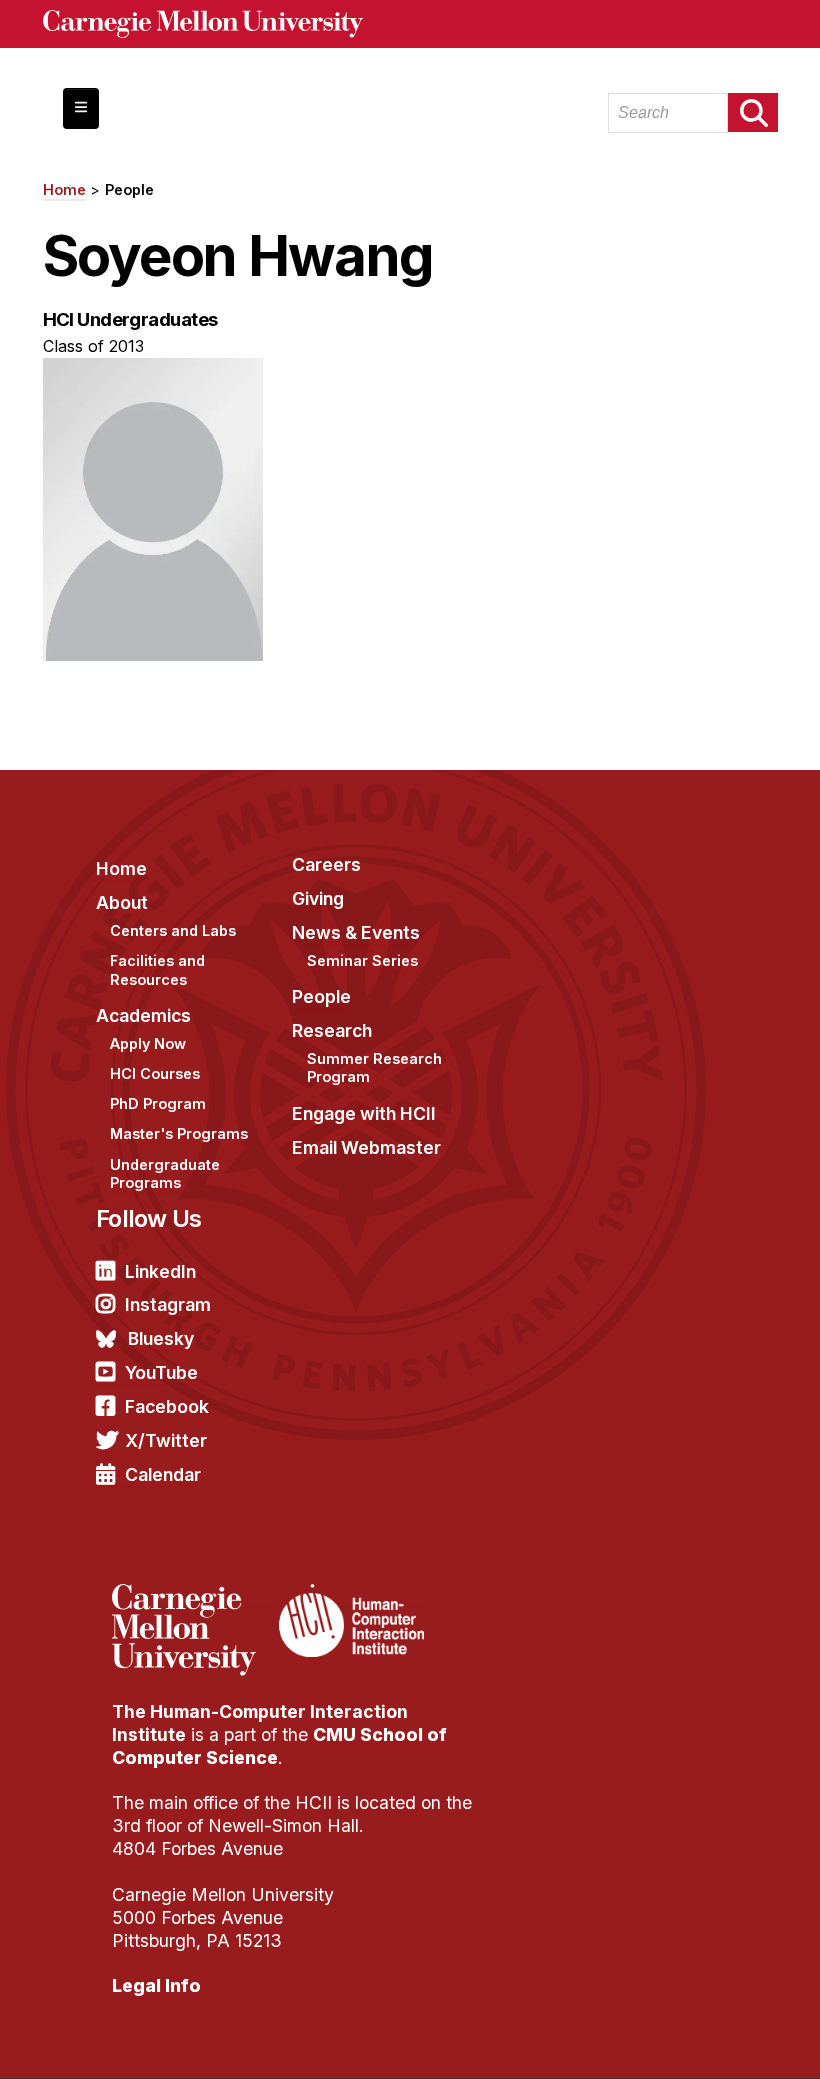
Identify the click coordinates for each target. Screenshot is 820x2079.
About (122, 902)
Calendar (163, 1474)
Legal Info (156, 1985)
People (129, 189)
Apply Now (148, 1043)
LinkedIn (160, 1271)
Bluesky (161, 1338)
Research (332, 1030)
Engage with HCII (364, 1113)
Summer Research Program (374, 1068)
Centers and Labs (173, 930)
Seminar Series (362, 960)
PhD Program (158, 1103)
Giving (318, 898)
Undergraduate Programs (165, 1174)
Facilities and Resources (157, 970)
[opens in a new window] (193, 1596)
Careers (326, 864)
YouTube (161, 1372)
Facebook (167, 1406)
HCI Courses (155, 1073)
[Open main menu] (81, 108)
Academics (143, 1015)
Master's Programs (179, 1133)
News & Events (356, 932)
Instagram (168, 1304)
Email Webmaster (366, 1147)
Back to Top (719, 2039)
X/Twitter (166, 1440)
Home (64, 189)
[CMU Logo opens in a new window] (410, 24)
